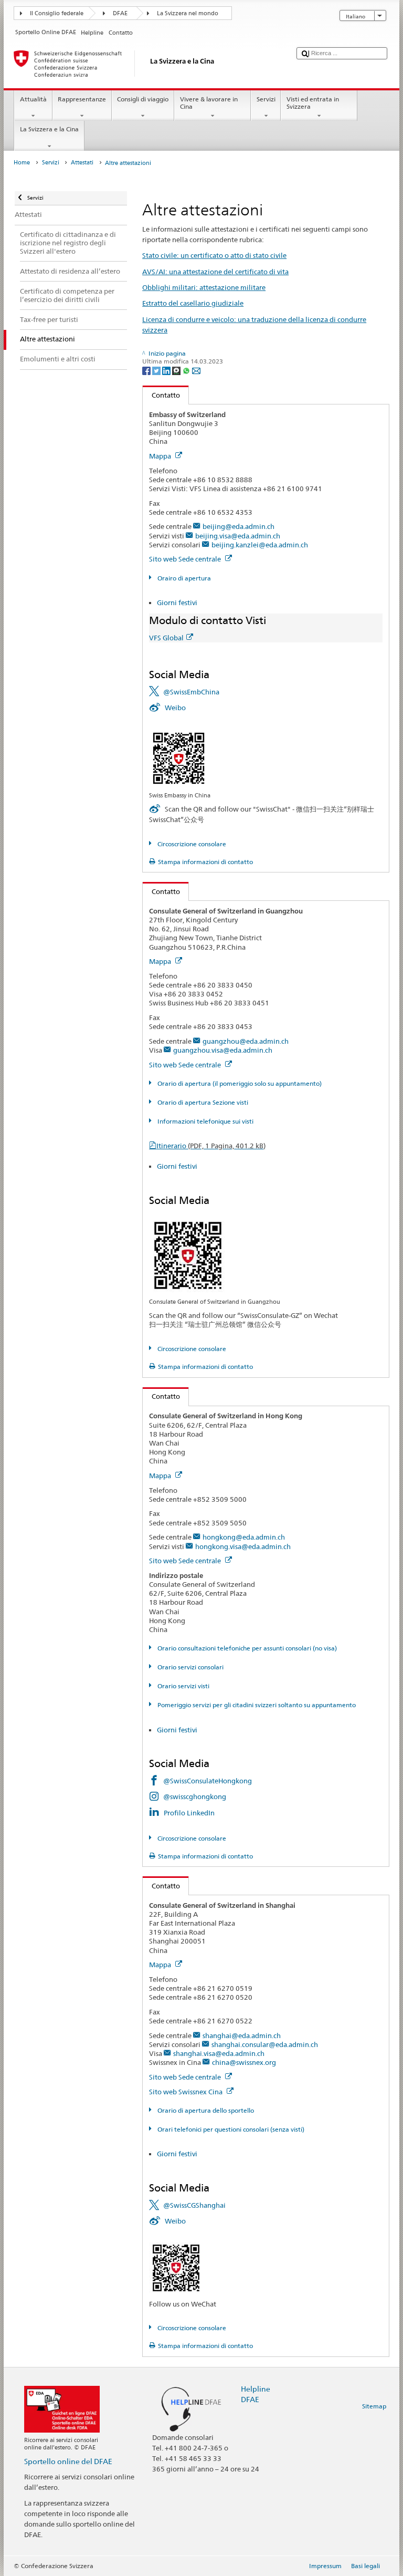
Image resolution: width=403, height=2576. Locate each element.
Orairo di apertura (183, 578)
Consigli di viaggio (143, 99)
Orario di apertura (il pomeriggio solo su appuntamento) (238, 1083)
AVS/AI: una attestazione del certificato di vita (215, 272)
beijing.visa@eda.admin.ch (238, 536)
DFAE (120, 13)
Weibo (175, 708)
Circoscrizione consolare (191, 844)
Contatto (161, 395)
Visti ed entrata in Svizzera (313, 103)
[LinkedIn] (167, 370)
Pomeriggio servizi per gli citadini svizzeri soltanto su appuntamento (256, 1705)
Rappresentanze (82, 99)
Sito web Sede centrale (186, 559)
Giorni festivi (177, 603)
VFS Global (166, 638)
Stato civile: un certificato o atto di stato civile (214, 255)
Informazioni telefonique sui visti (204, 1121)
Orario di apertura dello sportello (205, 2110)
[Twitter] (157, 370)
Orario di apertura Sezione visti (202, 1102)
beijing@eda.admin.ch (238, 526)
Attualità (33, 99)
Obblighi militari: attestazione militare (204, 287)
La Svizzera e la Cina (49, 129)
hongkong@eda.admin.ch (244, 1537)
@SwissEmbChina (191, 692)
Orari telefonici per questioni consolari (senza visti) (230, 2129)
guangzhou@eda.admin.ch (246, 1041)
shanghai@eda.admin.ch (242, 2035)
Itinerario (211, 1146)
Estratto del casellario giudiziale (193, 303)
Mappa (161, 456)
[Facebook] (147, 370)
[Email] (196, 370)
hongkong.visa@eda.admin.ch (243, 1546)
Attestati (82, 163)
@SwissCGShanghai (194, 2205)
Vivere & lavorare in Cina (209, 103)
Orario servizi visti (182, 1686)
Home (22, 163)
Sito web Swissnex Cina (187, 2092)
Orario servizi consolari (189, 1667)
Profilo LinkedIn (189, 1813)
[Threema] (177, 370)
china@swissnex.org (244, 2062)
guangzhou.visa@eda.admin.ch (223, 1050)
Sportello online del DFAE (68, 2461)
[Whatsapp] (187, 370)
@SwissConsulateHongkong (208, 1781)
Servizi (266, 99)
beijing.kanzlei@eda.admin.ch (260, 545)
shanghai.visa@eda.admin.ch (219, 2053)
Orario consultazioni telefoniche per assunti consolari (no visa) (246, 1648)
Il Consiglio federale (57, 13)
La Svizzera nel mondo (188, 13)
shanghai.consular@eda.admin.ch (265, 2044)
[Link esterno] (179, 758)
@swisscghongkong (195, 1796)
